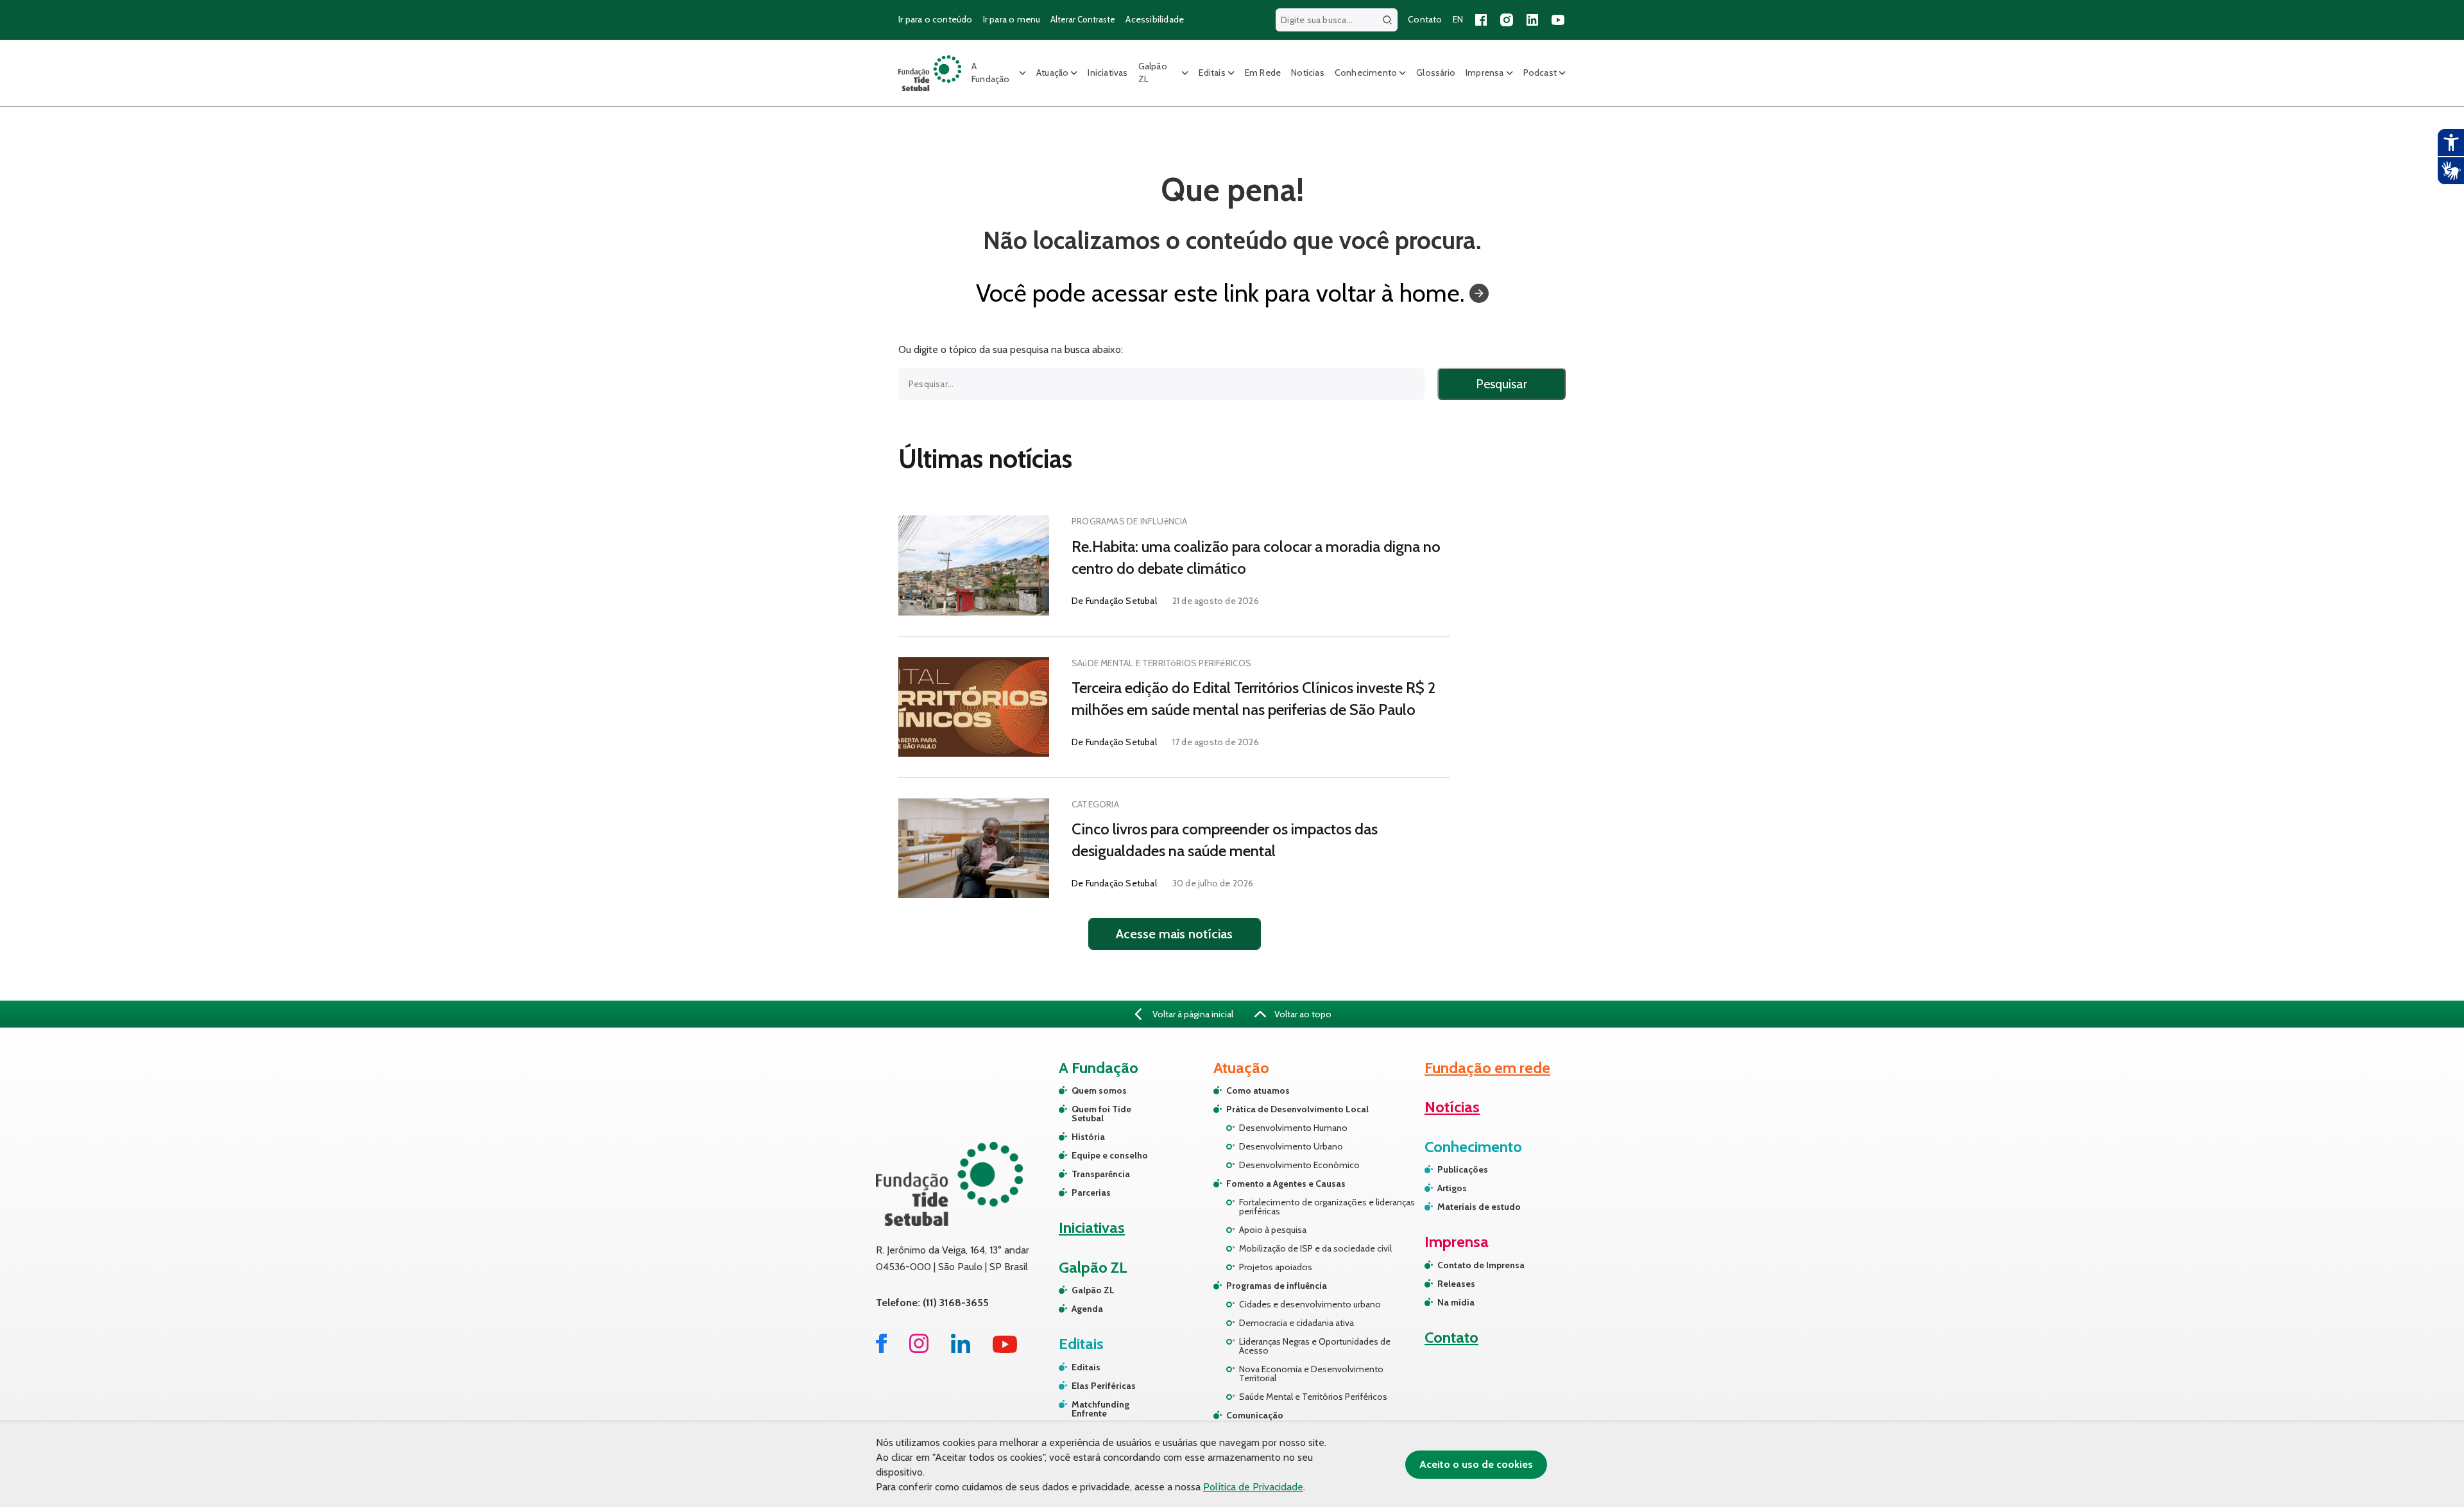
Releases (1456, 1284)
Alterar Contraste (1083, 19)
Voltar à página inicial (1192, 1014)
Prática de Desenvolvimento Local (1297, 1109)
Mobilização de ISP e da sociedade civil (1315, 1248)
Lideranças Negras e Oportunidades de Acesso (1315, 1346)
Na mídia (1456, 1302)
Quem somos (1099, 1090)
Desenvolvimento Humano (1293, 1128)
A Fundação (991, 73)
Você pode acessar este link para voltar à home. (1220, 293)
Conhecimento (1366, 73)
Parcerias (1091, 1193)
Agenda (1087, 1309)
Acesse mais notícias (1174, 934)
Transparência (1101, 1174)
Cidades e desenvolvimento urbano (1310, 1304)
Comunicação (1255, 1415)
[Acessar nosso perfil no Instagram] (1507, 20)
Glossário (1436, 73)
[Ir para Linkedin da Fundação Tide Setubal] (961, 1349)
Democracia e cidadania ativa (1296, 1323)
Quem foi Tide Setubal (1101, 1114)
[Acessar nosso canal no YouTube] (1558, 20)
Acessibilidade (1155, 19)
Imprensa (1485, 73)
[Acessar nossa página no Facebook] (1481, 20)
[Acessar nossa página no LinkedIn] (1532, 20)
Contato (1425, 19)
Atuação (1052, 73)
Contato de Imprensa (1481, 1265)
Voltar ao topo (1302, 1014)
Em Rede (1263, 73)
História (1088, 1137)
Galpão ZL (1153, 73)
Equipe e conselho (1110, 1155)
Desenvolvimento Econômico (1299, 1165)
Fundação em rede (1487, 1068)
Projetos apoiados (1276, 1267)
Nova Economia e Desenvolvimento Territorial (1311, 1374)
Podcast (1540, 73)
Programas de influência (1277, 1286)
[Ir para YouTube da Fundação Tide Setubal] (1005, 1349)
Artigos (1452, 1188)
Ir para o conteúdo (936, 19)
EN (1458, 19)
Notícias (1308, 73)
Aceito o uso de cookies (1476, 1464)
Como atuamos (1258, 1090)
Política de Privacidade (1253, 1487)
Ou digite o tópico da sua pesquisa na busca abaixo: (1011, 350)
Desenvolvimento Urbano (1291, 1146)
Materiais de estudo (1479, 1207)
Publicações (1463, 1169)
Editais (1212, 73)
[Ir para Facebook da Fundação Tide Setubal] (881, 1349)
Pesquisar (1502, 384)
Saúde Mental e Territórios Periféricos (1313, 1397)
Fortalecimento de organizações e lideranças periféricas (1327, 1207)
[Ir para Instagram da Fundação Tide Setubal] (919, 1349)
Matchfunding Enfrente (1100, 1409)
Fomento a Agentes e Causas (1286, 1184)
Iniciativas (1108, 73)
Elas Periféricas (1104, 1386)
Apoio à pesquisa (1273, 1230)
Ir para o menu (1012, 19)
